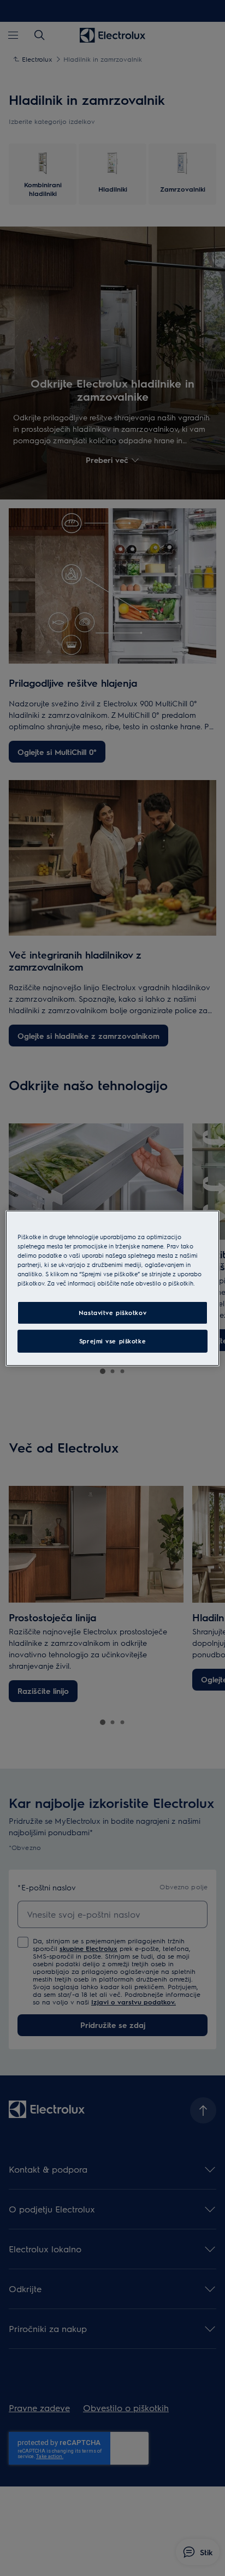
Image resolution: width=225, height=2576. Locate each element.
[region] (112, 1288)
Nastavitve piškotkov (112, 1313)
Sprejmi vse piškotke (112, 1341)
